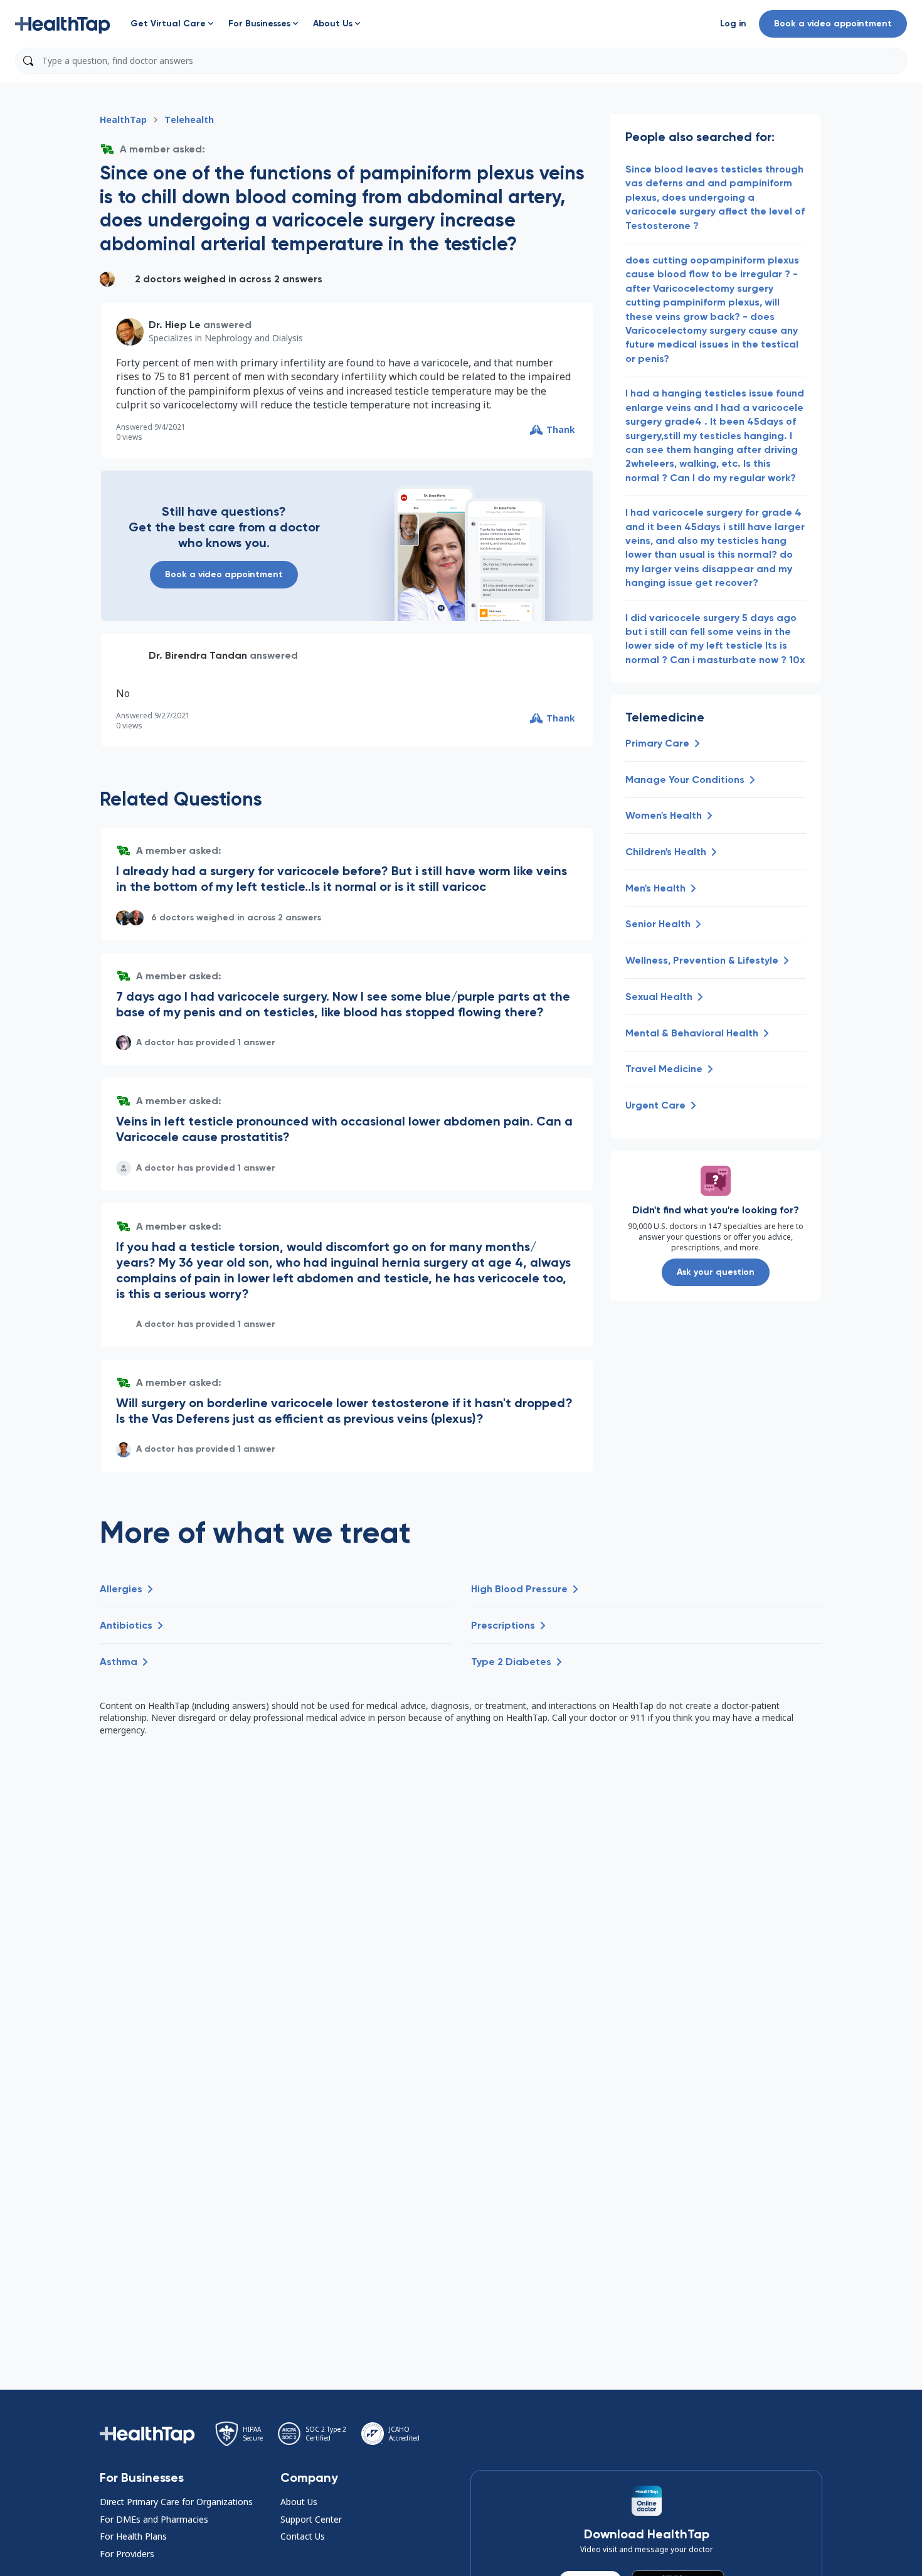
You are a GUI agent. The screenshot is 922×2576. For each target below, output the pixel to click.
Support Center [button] (311, 2519)
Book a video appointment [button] (833, 24)
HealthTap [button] (123, 120)
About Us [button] (299, 2502)
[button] (63, 24)
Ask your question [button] (716, 1272)
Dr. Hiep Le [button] (175, 325)
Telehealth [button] (189, 120)
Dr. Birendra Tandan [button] (198, 655)
